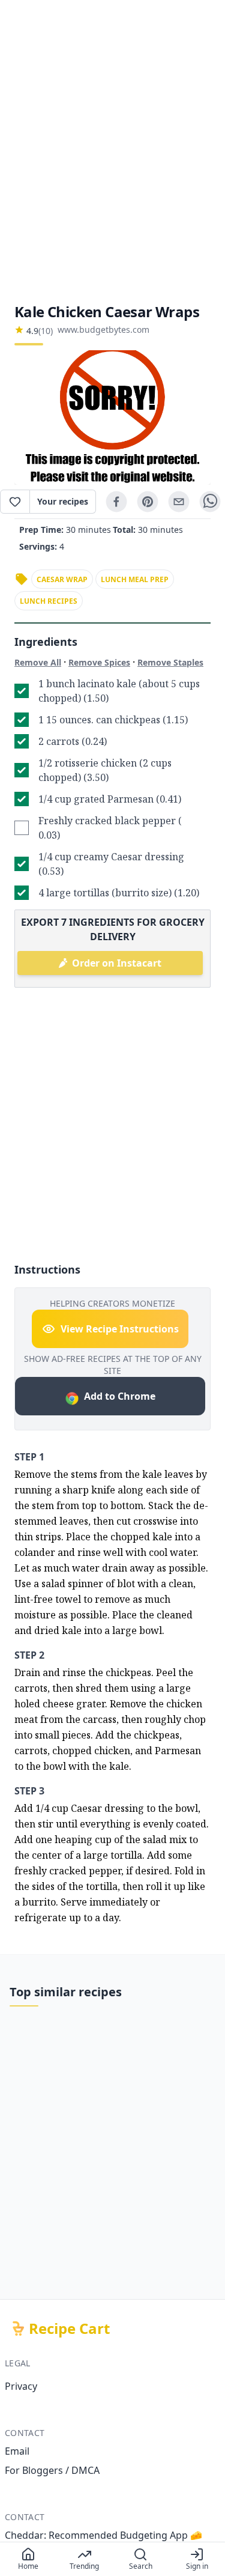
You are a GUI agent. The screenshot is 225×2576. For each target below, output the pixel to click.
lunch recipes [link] (49, 601)
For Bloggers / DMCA (52, 2470)
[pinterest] (148, 502)
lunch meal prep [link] (135, 579)
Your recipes (63, 501)
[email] (179, 502)
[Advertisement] (112, 151)
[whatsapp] (210, 502)
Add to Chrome (120, 1396)
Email (17, 2451)
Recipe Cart (69, 2328)
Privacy (21, 2386)
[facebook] (116, 502)
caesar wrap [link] (62, 579)
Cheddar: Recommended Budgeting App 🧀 (103, 2535)
